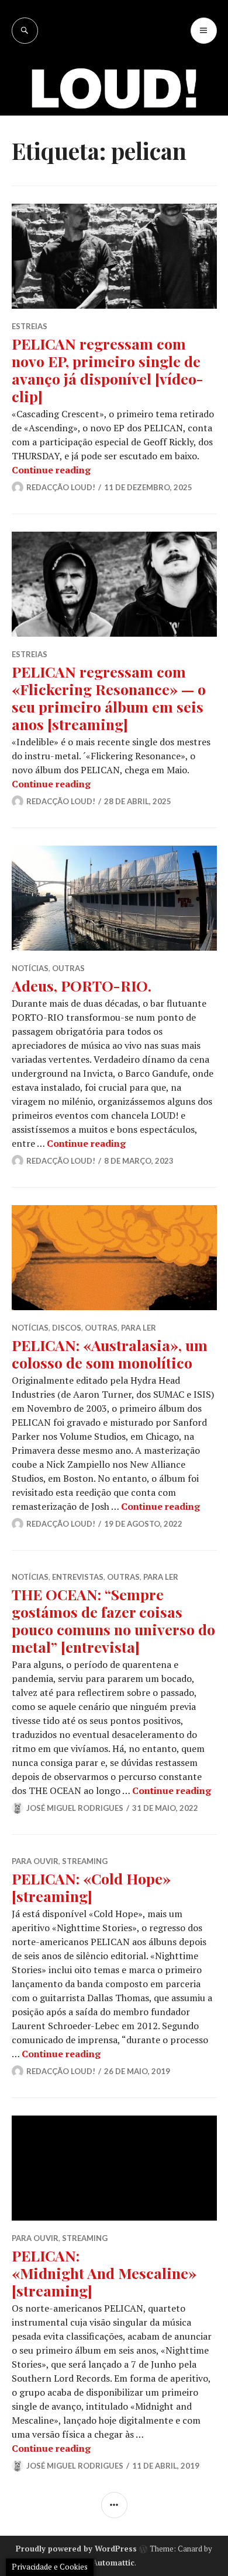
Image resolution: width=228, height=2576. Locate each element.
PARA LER (139, 1328)
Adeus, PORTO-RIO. (82, 985)
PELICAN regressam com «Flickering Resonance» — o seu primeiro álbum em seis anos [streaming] (109, 698)
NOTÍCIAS (30, 968)
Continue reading (51, 470)
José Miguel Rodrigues (75, 1808)
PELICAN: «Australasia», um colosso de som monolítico (110, 1354)
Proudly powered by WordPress (76, 2549)
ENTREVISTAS (78, 1577)
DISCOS (67, 1328)
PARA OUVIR (35, 1861)
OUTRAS (68, 968)
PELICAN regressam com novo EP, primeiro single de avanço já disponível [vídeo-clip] (108, 370)
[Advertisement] (114, 163)
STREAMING (85, 1861)
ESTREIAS (30, 326)
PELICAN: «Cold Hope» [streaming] (91, 1887)
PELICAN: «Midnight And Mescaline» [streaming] (104, 2273)
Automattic (113, 2563)
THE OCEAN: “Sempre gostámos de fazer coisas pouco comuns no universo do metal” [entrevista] (113, 1620)
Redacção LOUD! (61, 487)
